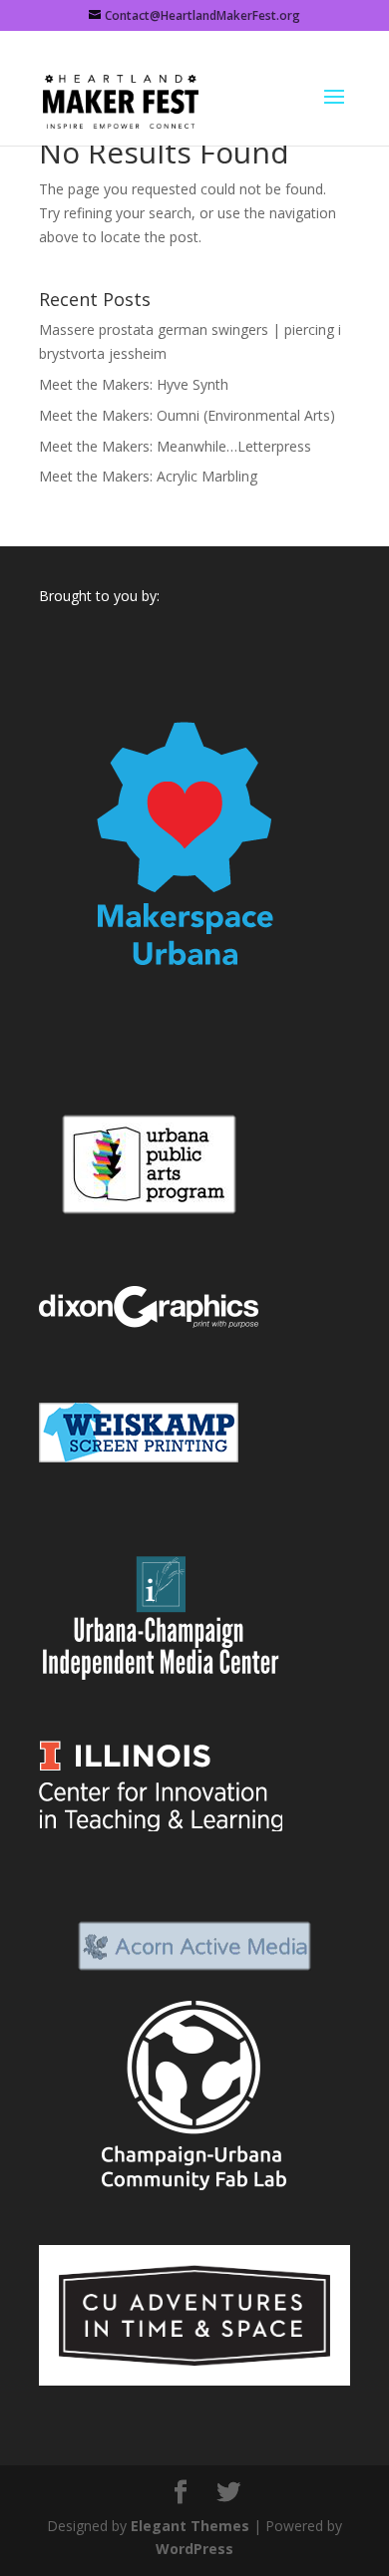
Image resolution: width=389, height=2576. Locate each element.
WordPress (194, 2549)
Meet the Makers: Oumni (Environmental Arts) (187, 415)
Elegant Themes (190, 2526)
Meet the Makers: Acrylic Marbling (148, 476)
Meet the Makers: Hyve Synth (134, 384)
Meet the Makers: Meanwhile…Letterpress (175, 446)
